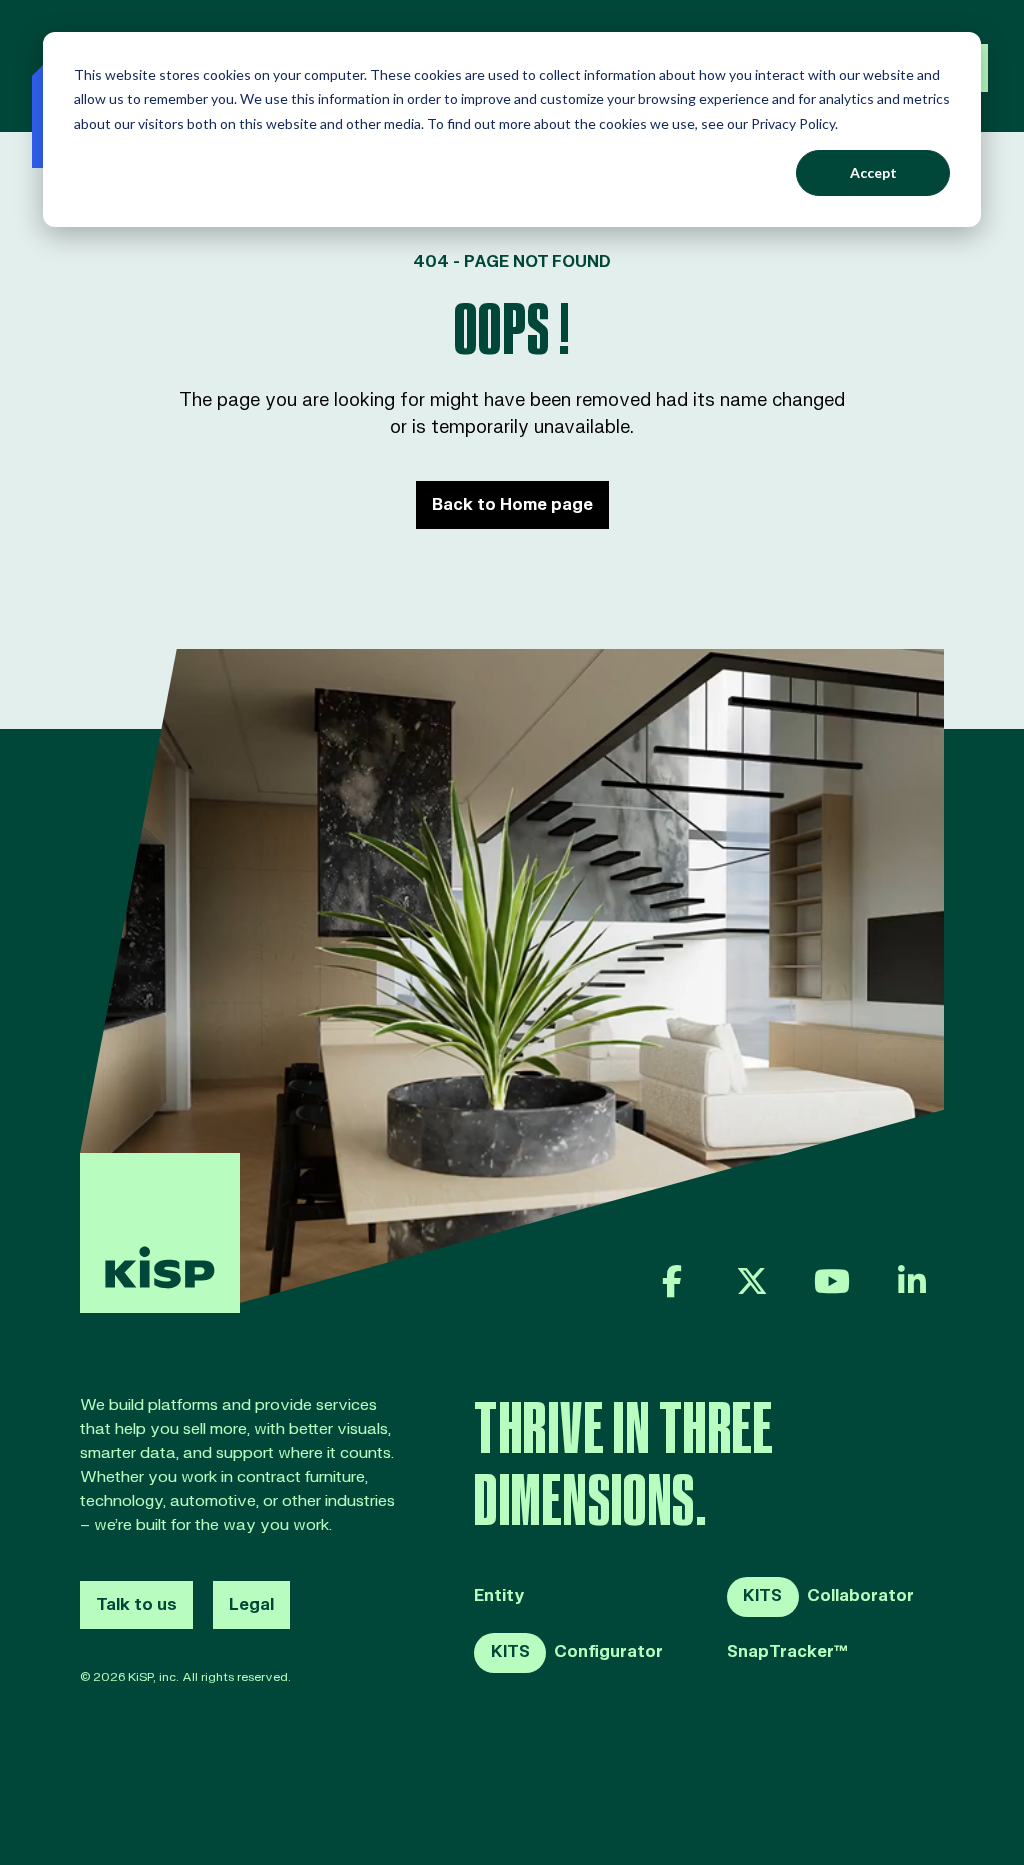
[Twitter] (752, 1281)
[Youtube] (832, 1281)
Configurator (577, 1652)
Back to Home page (512, 505)
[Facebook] (672, 1281)
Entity (499, 1596)
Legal (251, 1605)
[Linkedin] (912, 1281)
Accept (873, 172)
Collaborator (828, 1596)
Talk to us (136, 1605)
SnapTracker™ (787, 1652)
